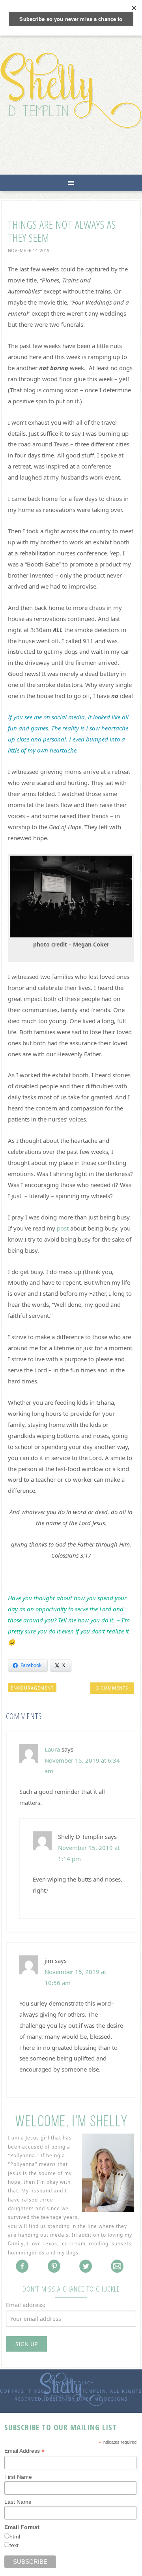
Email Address (24, 2451)
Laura (52, 1749)
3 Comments (112, 1688)
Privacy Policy (71, 2383)
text (14, 2545)
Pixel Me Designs (102, 2399)
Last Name (18, 2502)
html (15, 2536)
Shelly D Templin (71, 90)
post (63, 1228)
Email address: (26, 2305)
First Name (18, 2477)
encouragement (32, 1688)
